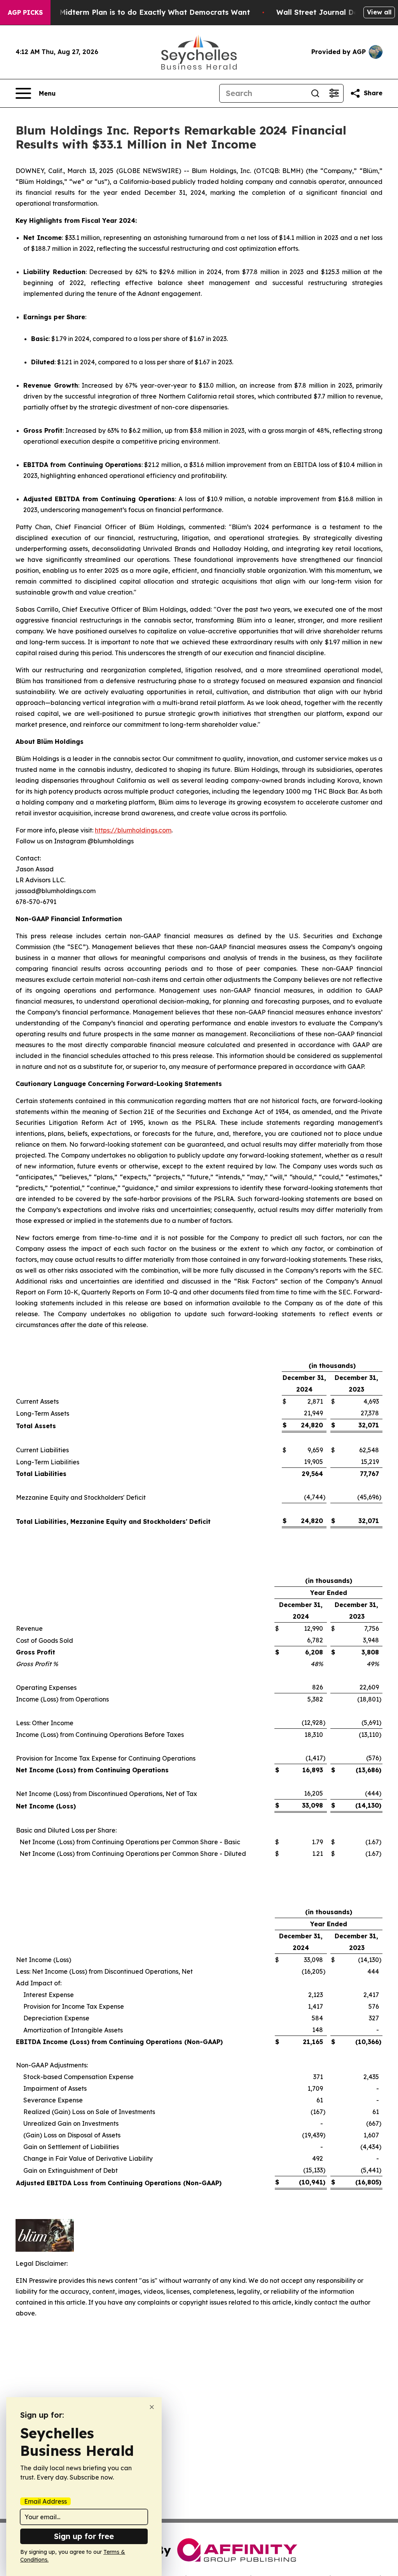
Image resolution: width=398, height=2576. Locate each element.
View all (379, 12)
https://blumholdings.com (133, 830)
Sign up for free (84, 2536)
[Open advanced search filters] (334, 93)
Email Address (45, 2501)
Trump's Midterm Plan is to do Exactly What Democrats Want (140, 12)
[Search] (315, 93)
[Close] (152, 2407)
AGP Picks (25, 12)
